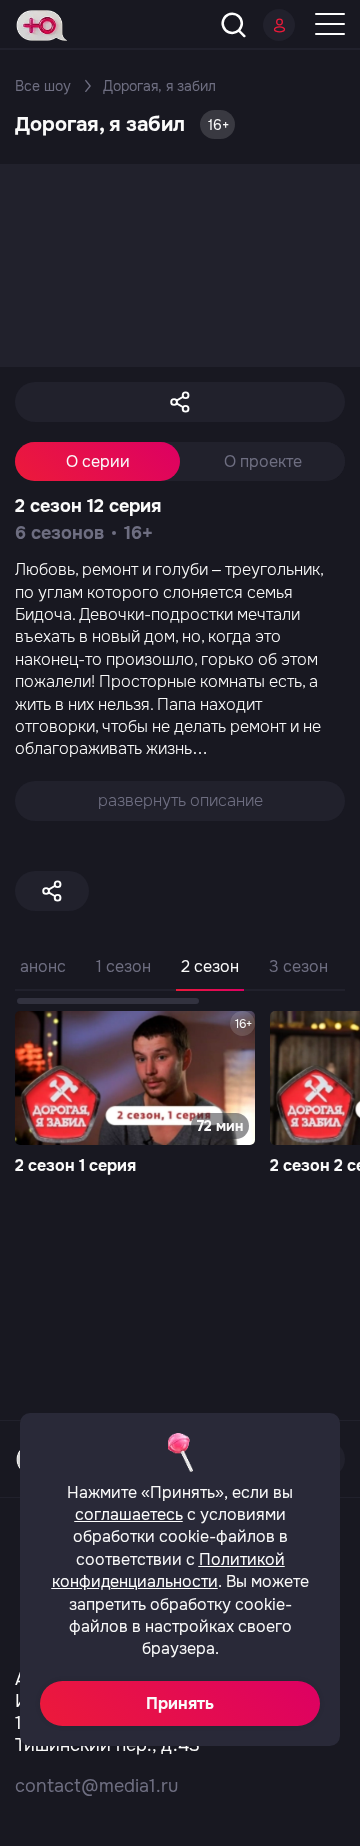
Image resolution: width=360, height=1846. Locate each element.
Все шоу (43, 86)
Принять (180, 1703)
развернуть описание (180, 800)
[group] (135, 1095)
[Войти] (279, 25)
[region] (180, 978)
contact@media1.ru (96, 1786)
